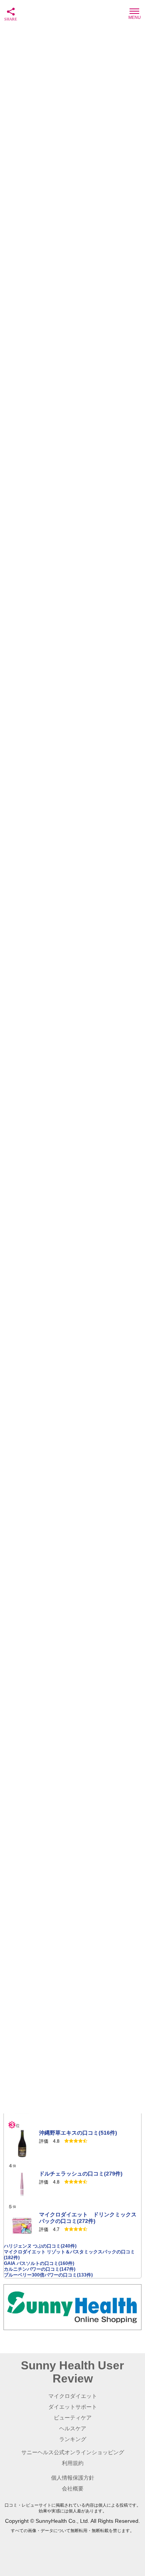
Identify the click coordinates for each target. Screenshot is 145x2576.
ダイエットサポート (73, 2407)
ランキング (73, 2439)
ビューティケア (73, 2418)
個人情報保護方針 (73, 2478)
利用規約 (73, 2463)
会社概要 (73, 2489)
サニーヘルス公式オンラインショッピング (73, 2452)
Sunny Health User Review (72, 2372)
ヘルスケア (73, 2428)
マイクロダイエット (73, 2396)
